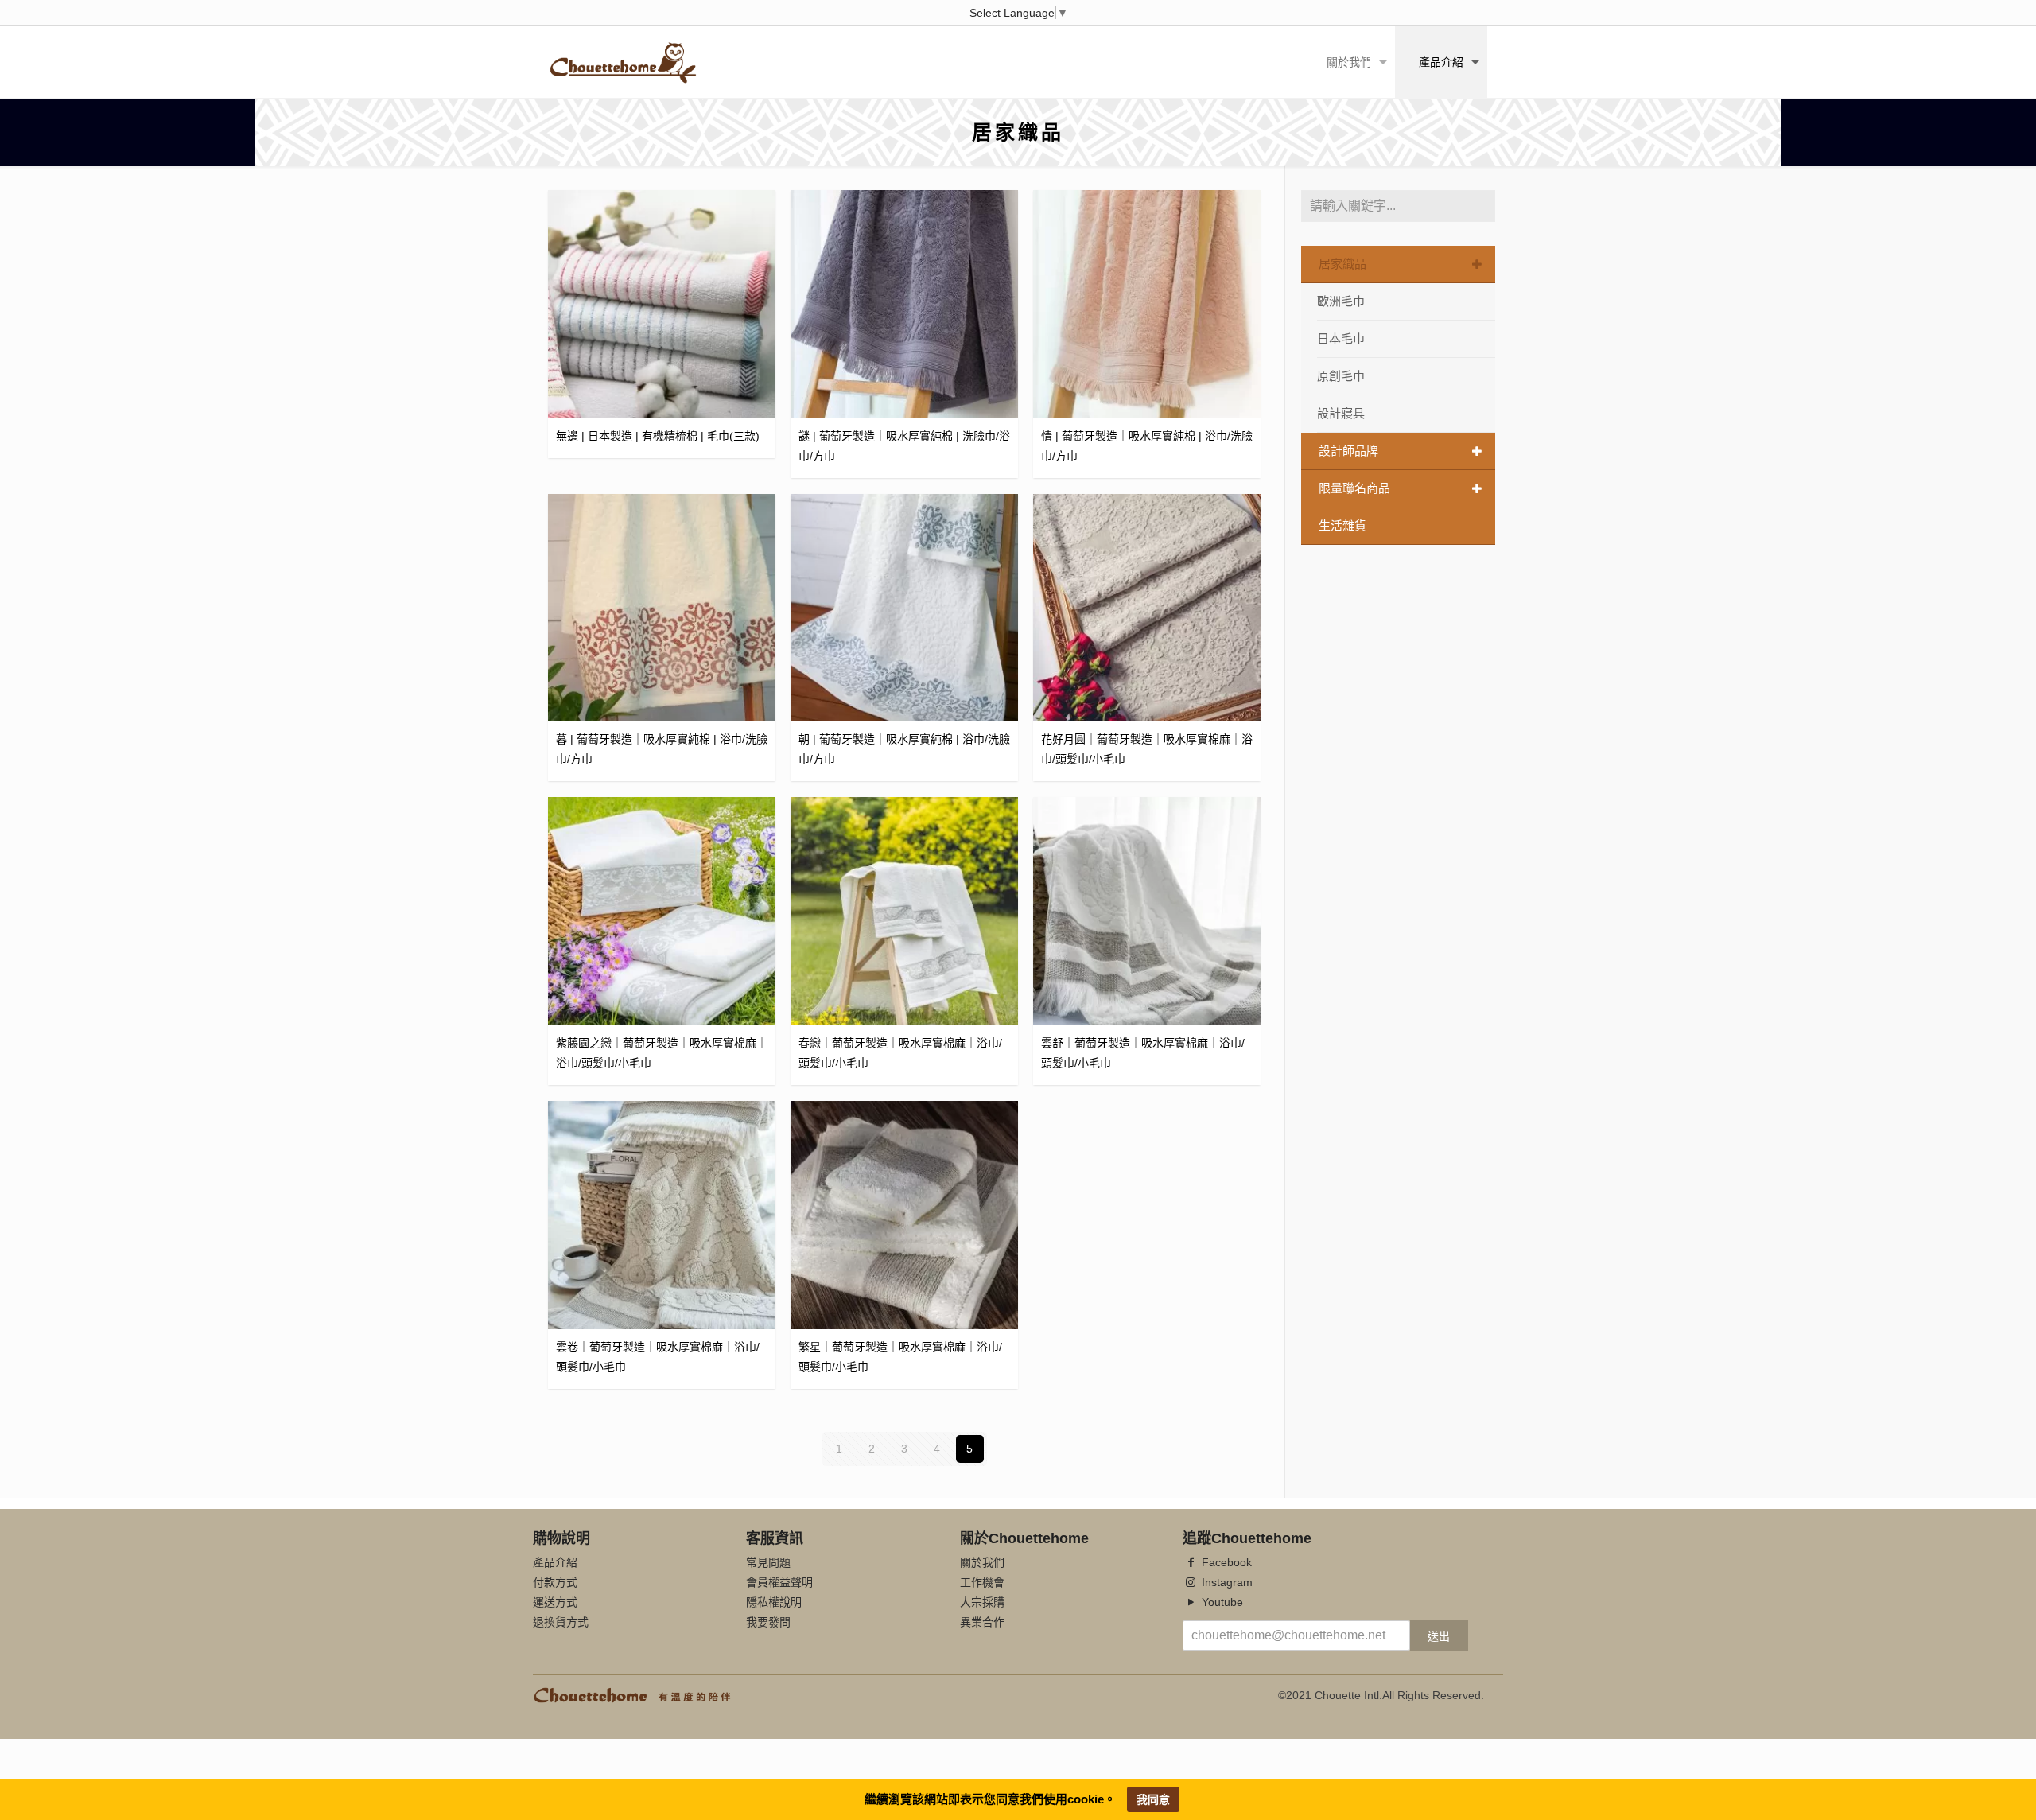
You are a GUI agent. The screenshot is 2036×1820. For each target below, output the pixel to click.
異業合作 (982, 1622)
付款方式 (555, 1582)
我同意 (1153, 1799)
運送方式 (555, 1602)
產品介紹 (555, 1562)
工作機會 (982, 1582)
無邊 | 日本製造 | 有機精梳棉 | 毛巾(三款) (658, 436)
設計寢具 (1341, 413)
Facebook (1225, 1562)
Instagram (1226, 1582)
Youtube (1221, 1602)
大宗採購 (982, 1602)
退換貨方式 (561, 1622)
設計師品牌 (1348, 451)
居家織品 (1342, 264)
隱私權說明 (774, 1602)
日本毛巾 (1341, 338)
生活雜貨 (1342, 525)
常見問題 (768, 1562)
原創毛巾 (1341, 376)
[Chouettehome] (623, 62)
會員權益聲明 (779, 1582)
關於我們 (982, 1562)
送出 (1439, 1636)
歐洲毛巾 (1341, 301)
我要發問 (768, 1622)
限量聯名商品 (1354, 488)
